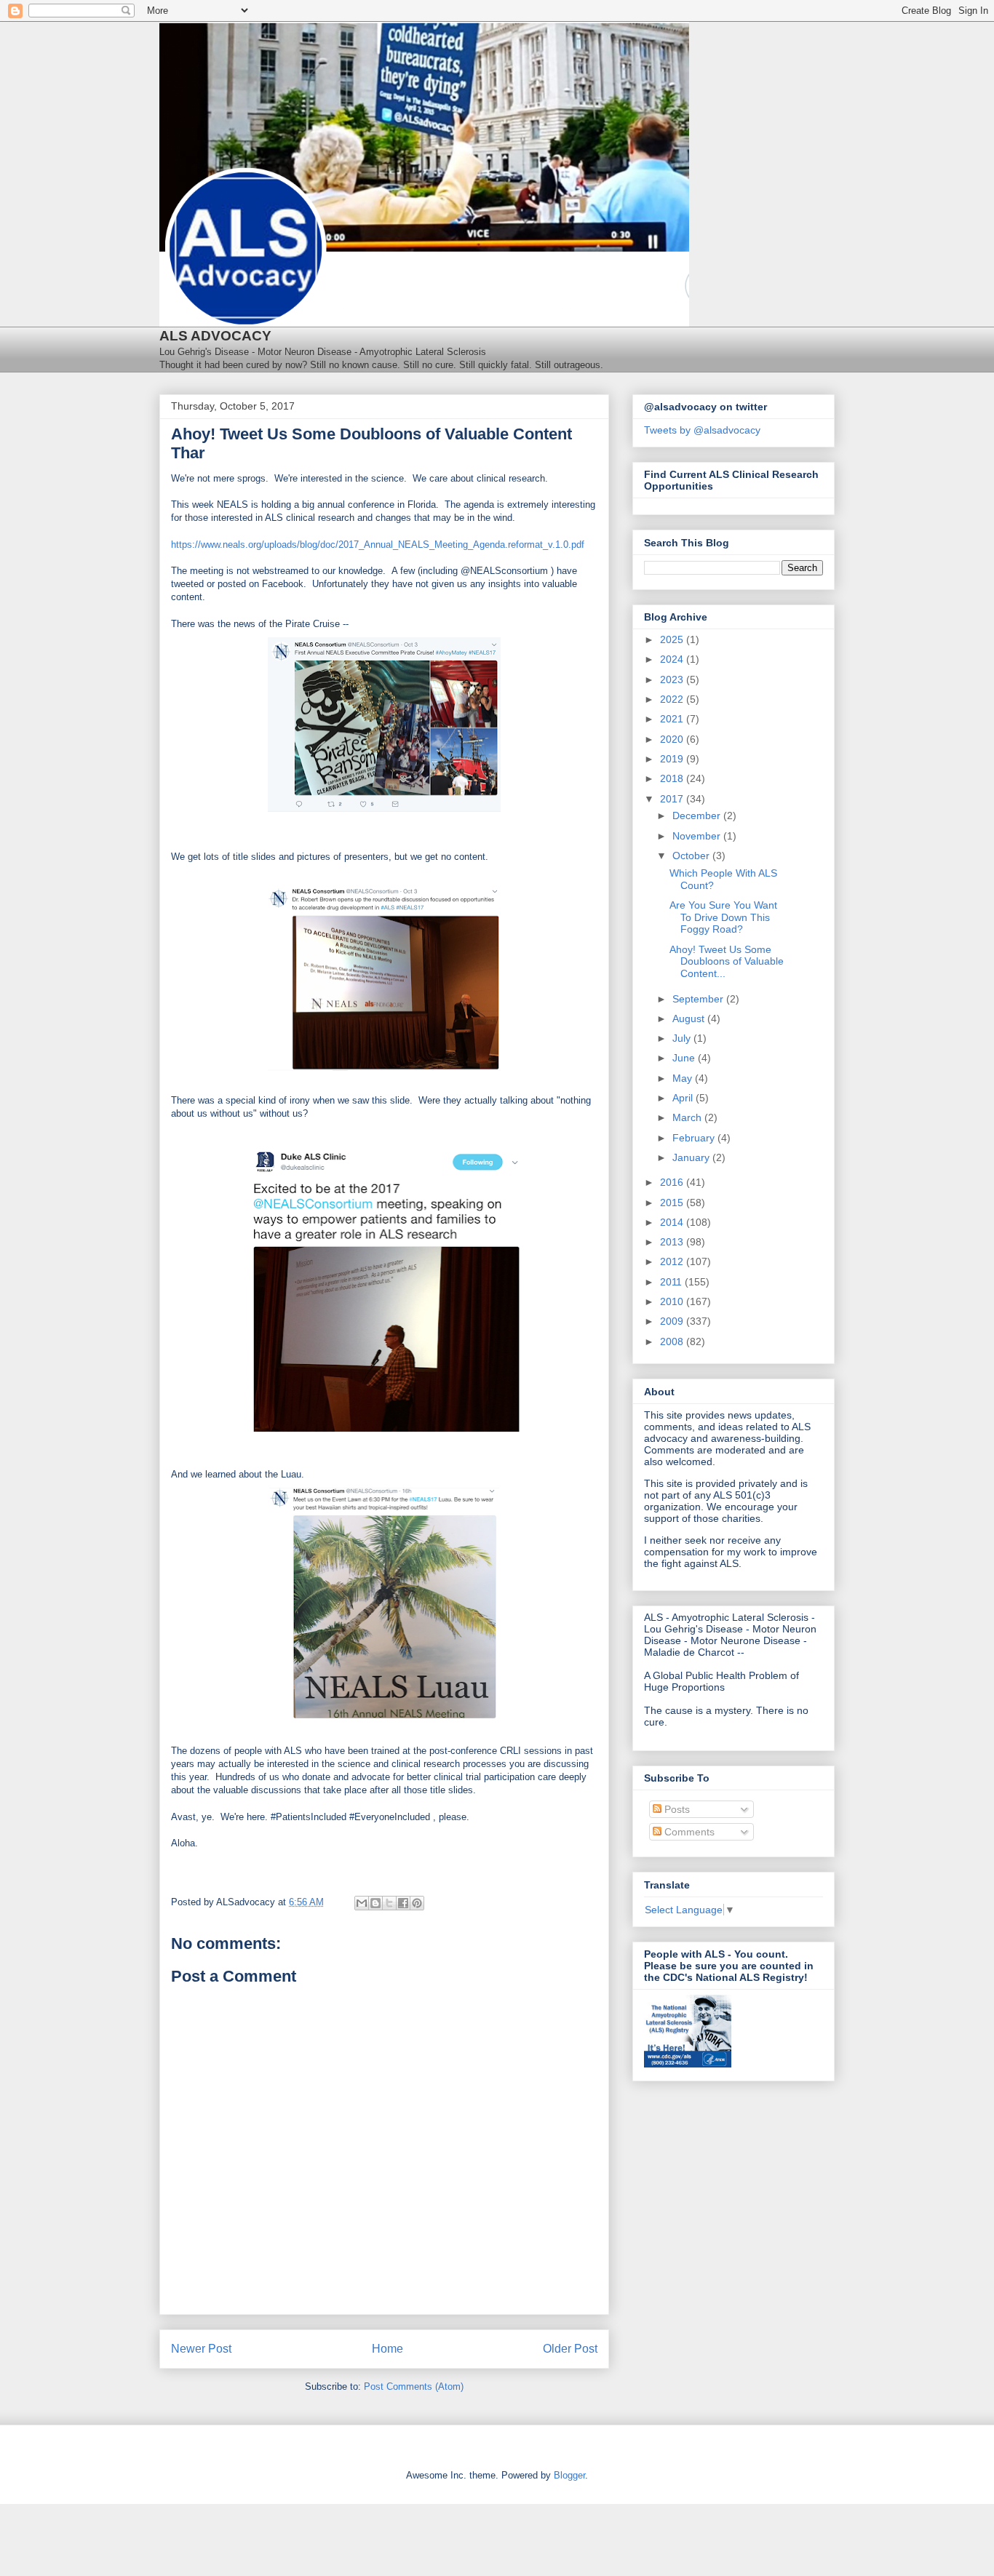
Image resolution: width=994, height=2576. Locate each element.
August (690, 1018)
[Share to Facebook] (403, 1903)
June (685, 1058)
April (684, 1098)
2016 (673, 1182)
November (698, 836)
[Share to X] (389, 1903)
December (698, 816)
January (692, 1157)
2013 (673, 1242)
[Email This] (362, 1903)
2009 (673, 1321)
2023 (673, 679)
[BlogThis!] (375, 1903)
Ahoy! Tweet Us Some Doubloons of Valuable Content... (727, 962)
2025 (673, 639)
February (695, 1138)
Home (387, 2349)
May (684, 1078)
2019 (673, 759)
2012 (673, 1261)
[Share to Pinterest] (417, 1903)
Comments (688, 1832)
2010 (673, 1301)
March (688, 1117)
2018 (673, 778)
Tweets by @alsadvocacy (702, 430)
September (699, 999)
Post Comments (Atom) (414, 2386)
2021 (673, 719)
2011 (672, 1282)
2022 (673, 699)
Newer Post (201, 2349)
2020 (673, 739)
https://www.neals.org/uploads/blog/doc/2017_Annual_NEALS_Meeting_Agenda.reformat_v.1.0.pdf (378, 545)
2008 (673, 1341)
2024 (673, 659)
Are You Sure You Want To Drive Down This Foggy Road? (723, 917)
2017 (673, 799)
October (692, 856)
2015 (673, 1203)
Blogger (569, 2475)
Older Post (570, 2349)
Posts (676, 1809)
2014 (673, 1222)
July (683, 1038)
